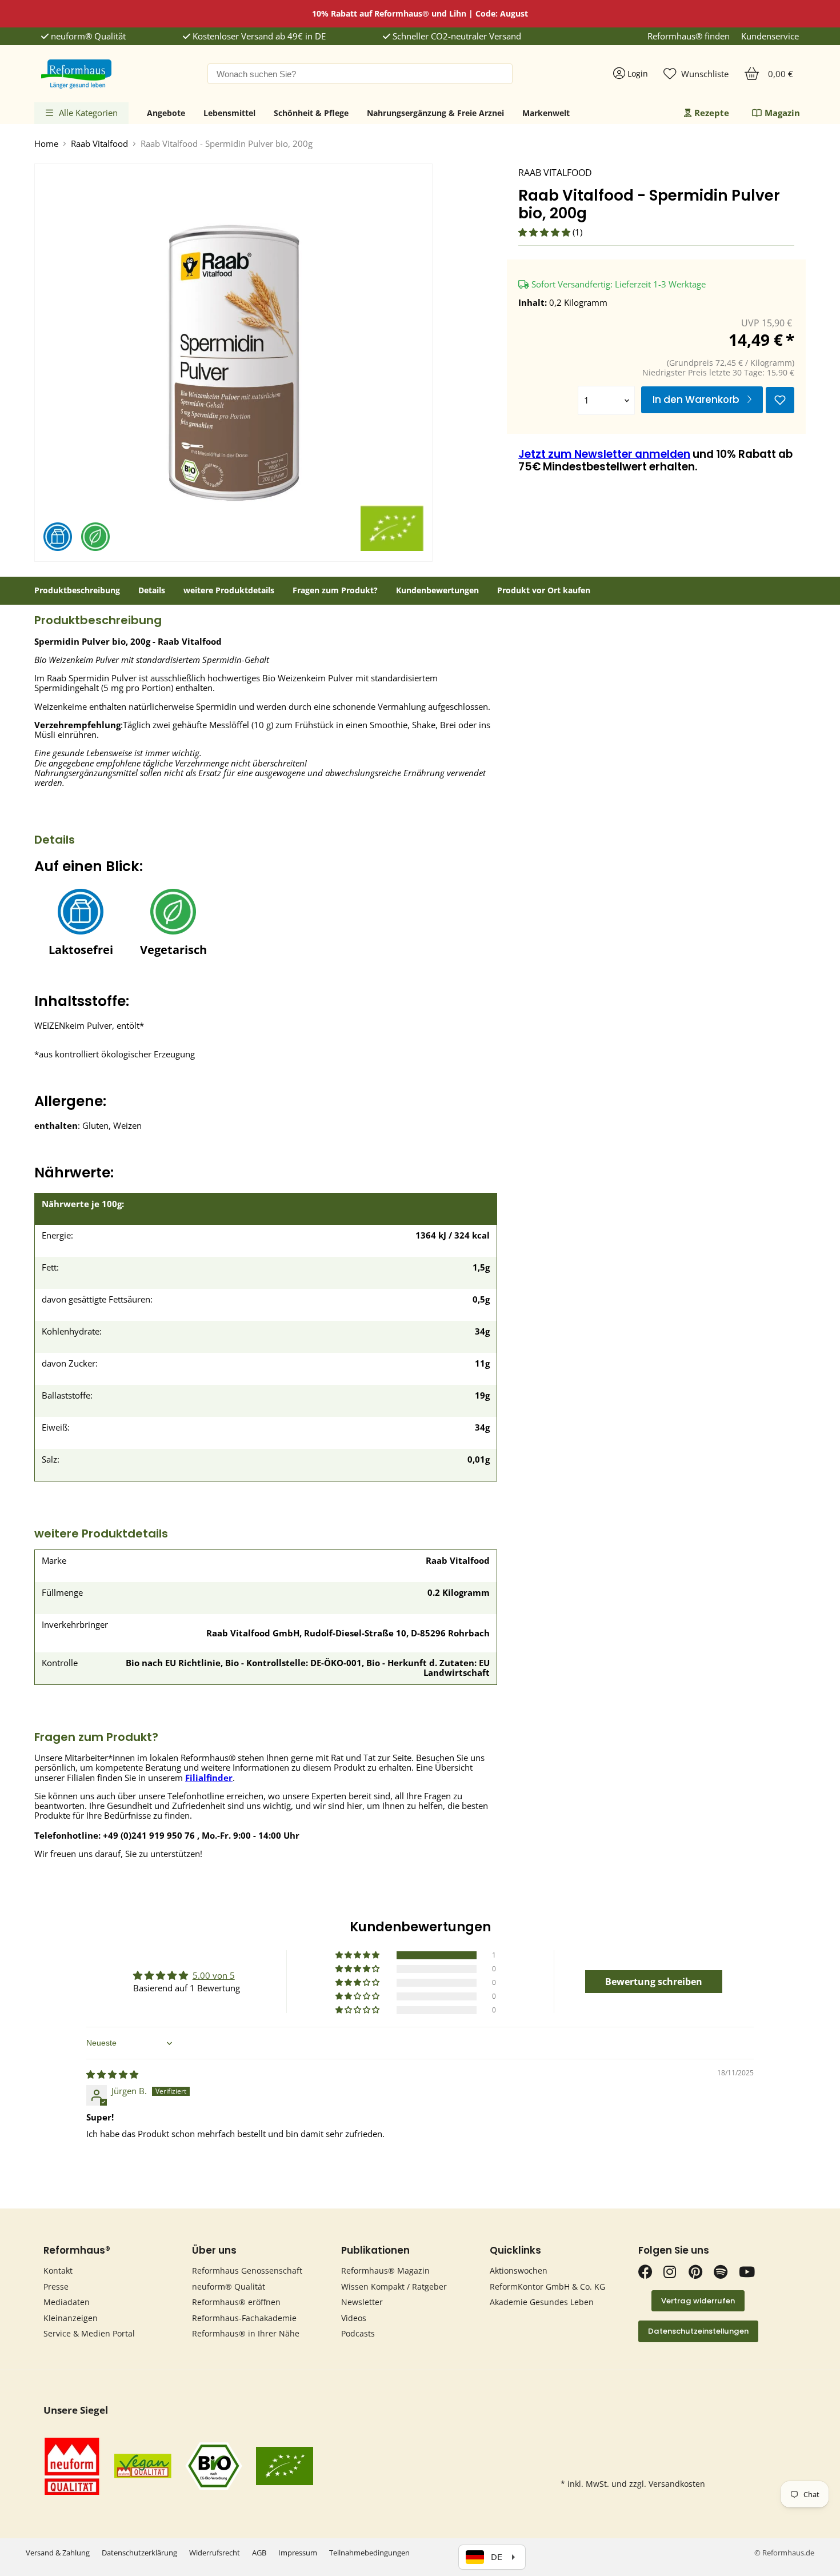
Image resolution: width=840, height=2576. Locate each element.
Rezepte (712, 113)
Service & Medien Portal (89, 2333)
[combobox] (360, 74)
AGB (259, 2553)
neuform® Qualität (87, 36)
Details (152, 590)
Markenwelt (546, 113)
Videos (354, 2318)
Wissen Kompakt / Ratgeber (394, 2287)
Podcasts (358, 2333)
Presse (56, 2287)
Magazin (782, 113)
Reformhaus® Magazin (385, 2271)
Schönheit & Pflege (311, 113)
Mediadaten (67, 2302)
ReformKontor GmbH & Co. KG (547, 2287)
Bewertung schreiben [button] (654, 1982)
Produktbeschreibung (77, 590)
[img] (112, 2074)
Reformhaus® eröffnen (236, 2302)
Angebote (166, 113)
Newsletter (362, 2302)
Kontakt (58, 2271)
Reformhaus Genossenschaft (247, 2271)
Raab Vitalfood (99, 144)
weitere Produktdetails (229, 590)
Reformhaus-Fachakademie (244, 2318)
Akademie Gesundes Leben (542, 2302)
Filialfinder (209, 1778)
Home (46, 144)
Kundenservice (770, 36)
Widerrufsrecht (215, 2553)
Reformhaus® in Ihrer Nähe (246, 2333)
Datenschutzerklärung (139, 2553)
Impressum (298, 2553)
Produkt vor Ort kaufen (544, 590)
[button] (545, 232)
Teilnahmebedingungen (369, 2553)
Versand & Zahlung (58, 2553)
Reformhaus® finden (689, 36)
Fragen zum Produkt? (335, 590)
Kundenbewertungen (437, 590)
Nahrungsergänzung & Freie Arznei (435, 113)
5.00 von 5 (214, 1975)
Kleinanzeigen (71, 2318)
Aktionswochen (519, 2271)
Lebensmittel (229, 113)
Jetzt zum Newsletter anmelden (604, 454)
